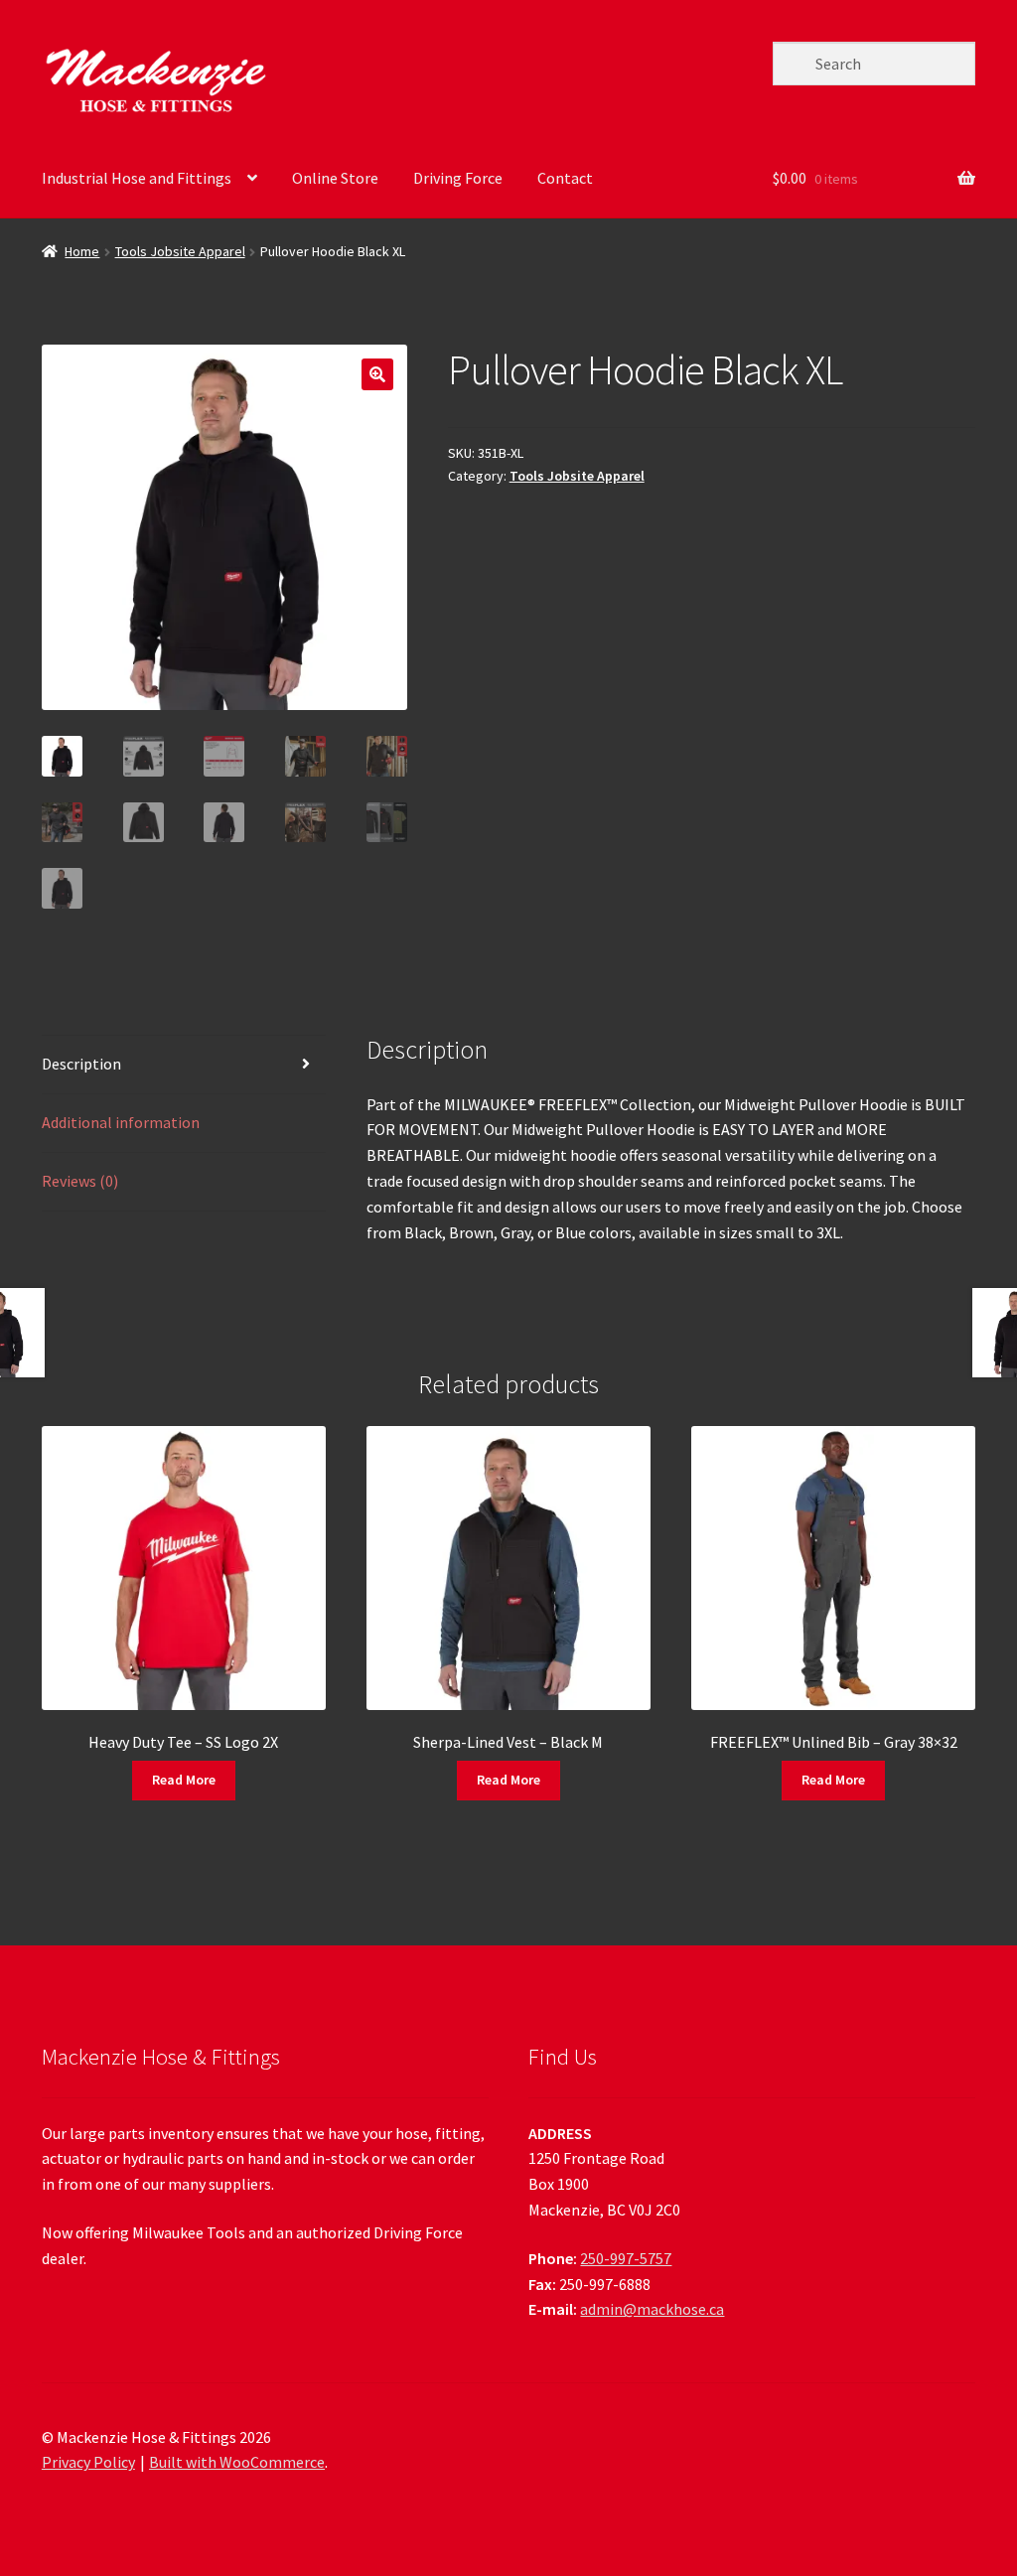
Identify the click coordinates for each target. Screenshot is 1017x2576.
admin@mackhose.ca (652, 2309)
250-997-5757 (626, 2258)
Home (82, 251)
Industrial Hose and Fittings (137, 178)
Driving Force (458, 178)
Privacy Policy (88, 2462)
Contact (565, 178)
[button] (377, 374)
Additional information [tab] (121, 1122)
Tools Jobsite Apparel (180, 251)
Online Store (335, 178)
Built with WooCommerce (237, 2462)
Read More (184, 1780)
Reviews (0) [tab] (80, 1181)
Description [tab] (81, 1064)
